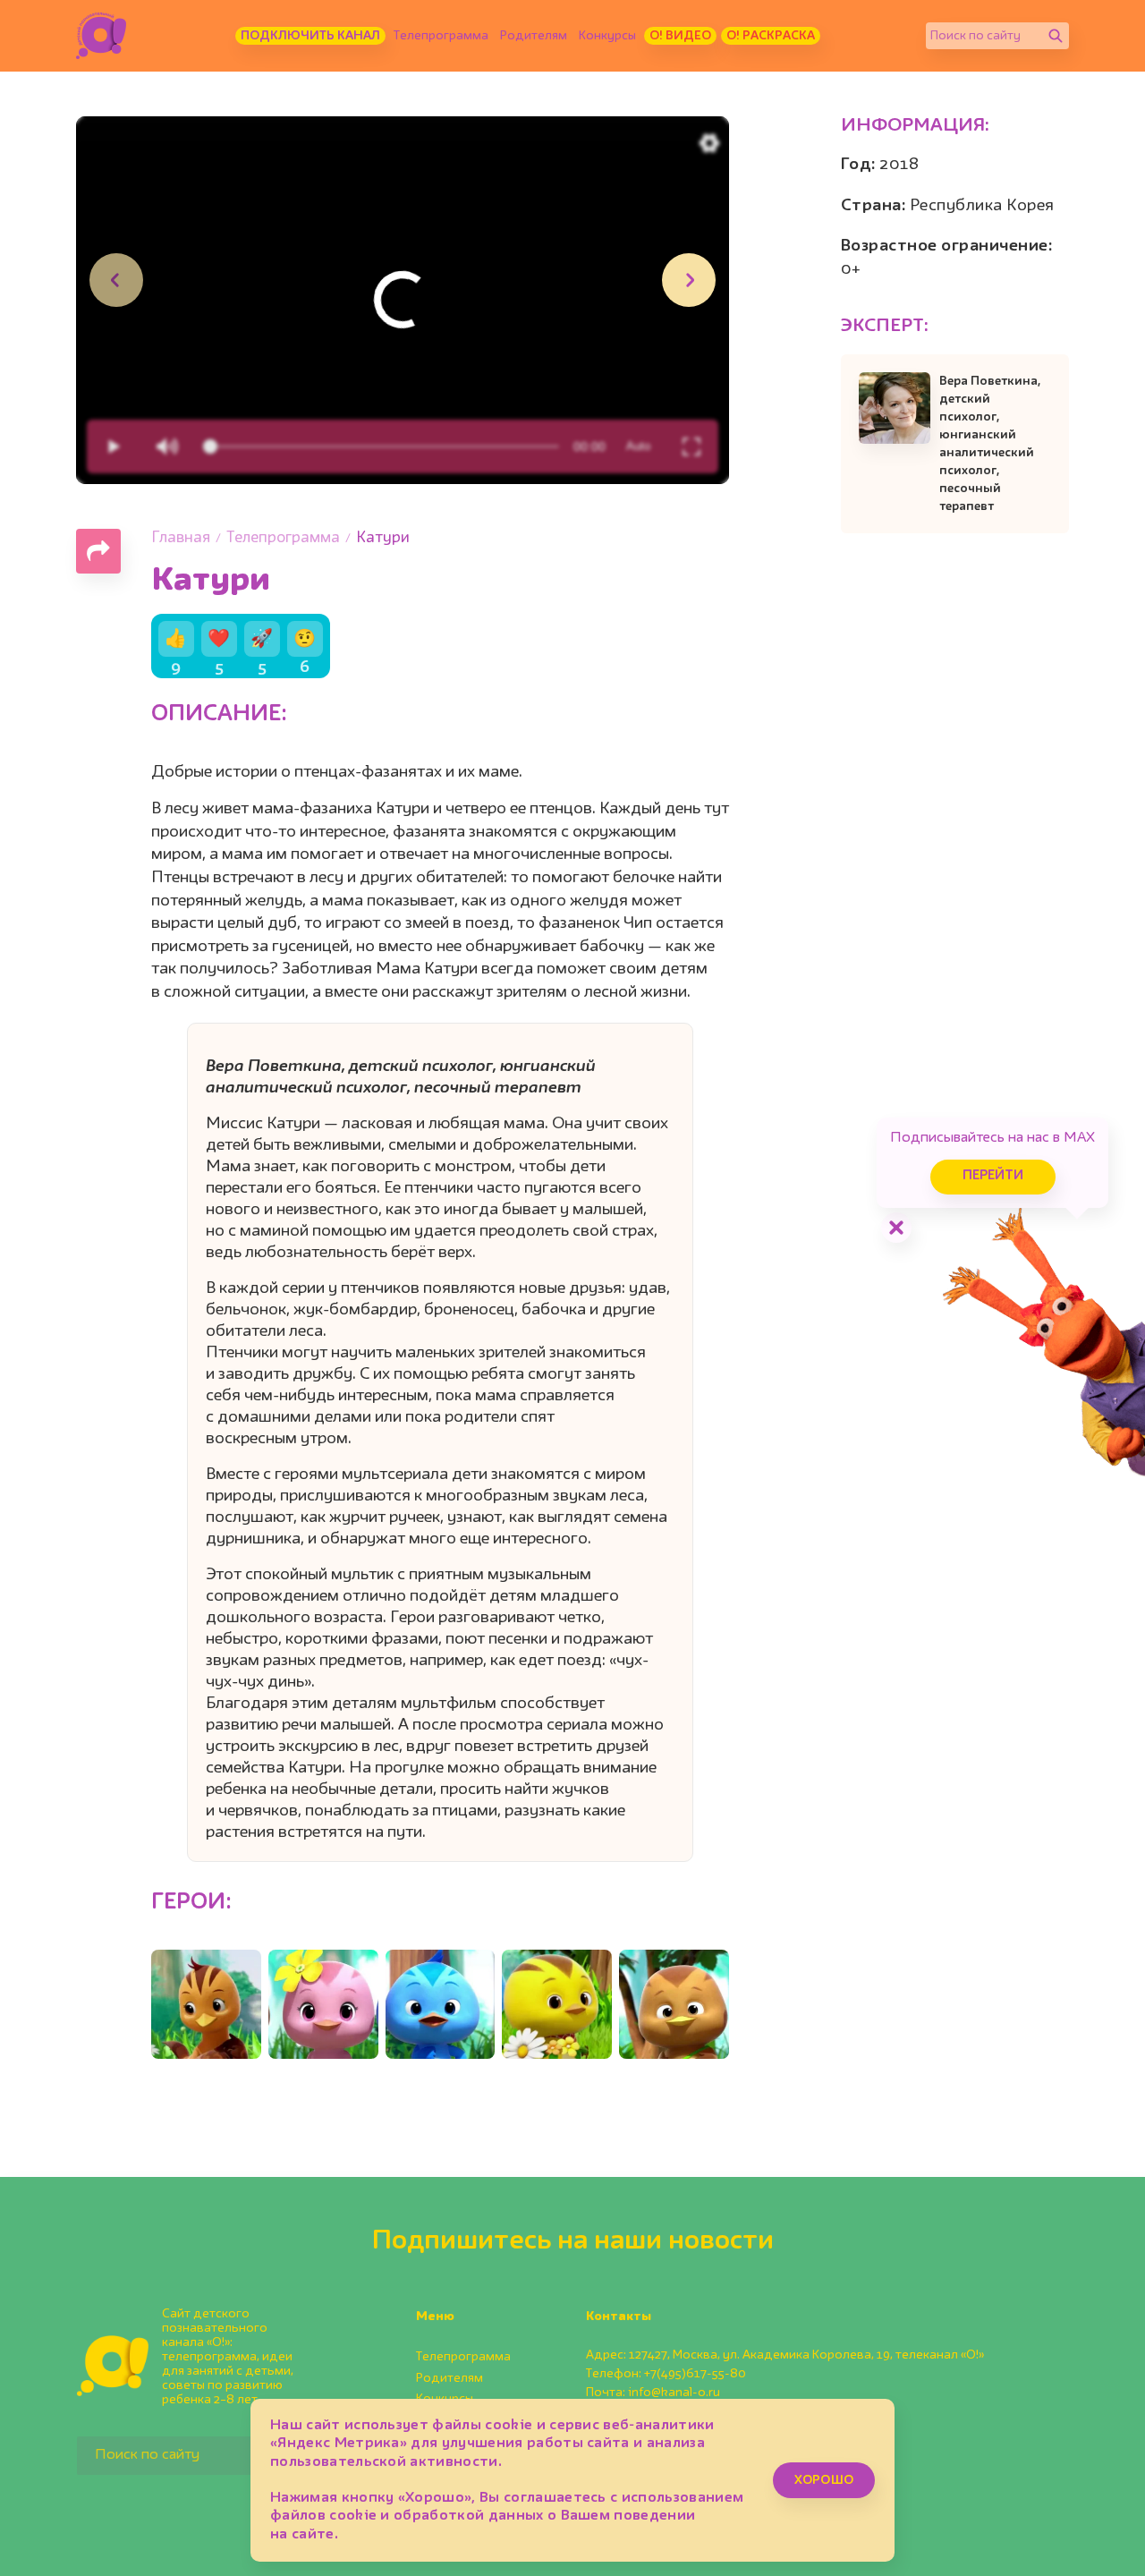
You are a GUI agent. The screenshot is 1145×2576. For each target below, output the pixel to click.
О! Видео (680, 36)
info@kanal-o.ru (674, 2393)
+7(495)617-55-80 (695, 2374)
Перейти (993, 1176)
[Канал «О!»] (101, 36)
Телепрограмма (441, 36)
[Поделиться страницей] (98, 551)
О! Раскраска (771, 36)
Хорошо (824, 2480)
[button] (689, 280)
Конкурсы (607, 36)
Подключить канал (310, 36)
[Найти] (1056, 36)
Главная (181, 538)
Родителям (534, 36)
